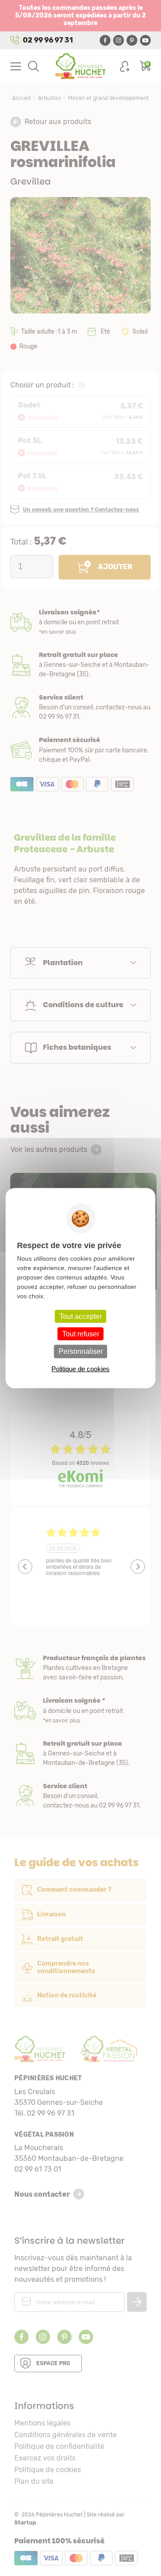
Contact (80, 1796)
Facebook (105, 40)
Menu (16, 66)
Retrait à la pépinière (80, 665)
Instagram (119, 40)
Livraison (80, 622)
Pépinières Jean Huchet (81, 66)
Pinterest (132, 40)
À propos (80, 1668)
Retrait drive (80, 1754)
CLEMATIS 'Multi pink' (83, 1271)
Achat (80, 750)
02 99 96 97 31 (48, 40)
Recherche (34, 66)
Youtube (145, 40)
